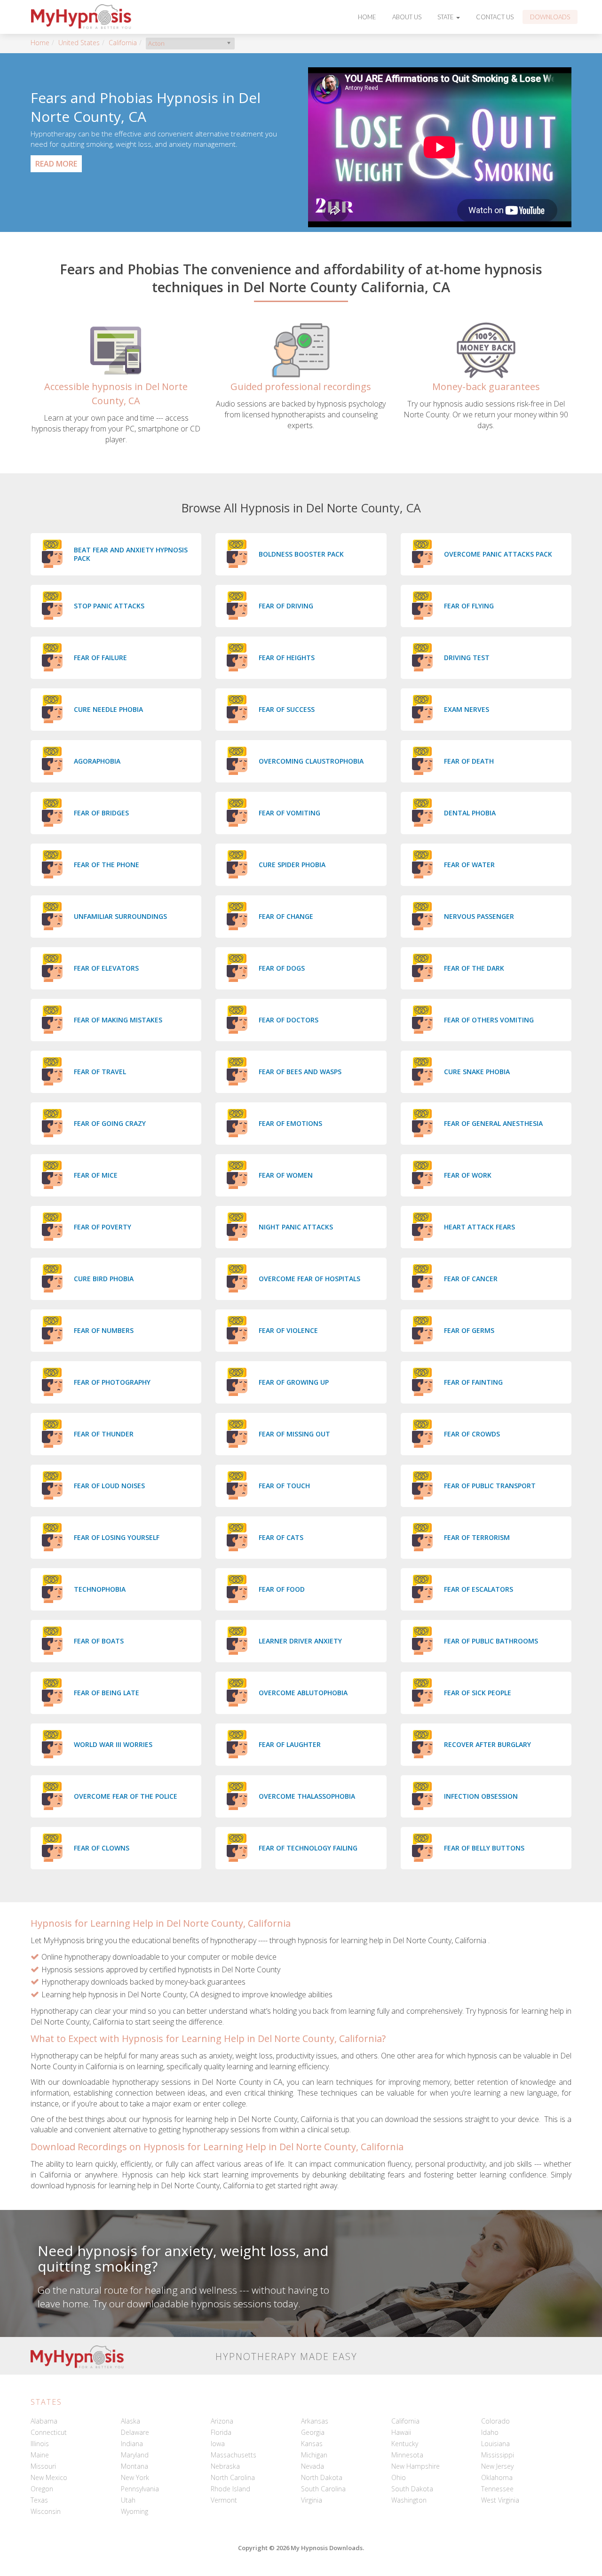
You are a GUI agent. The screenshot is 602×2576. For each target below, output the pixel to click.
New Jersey (497, 2466)
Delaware (135, 2432)
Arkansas (315, 2421)
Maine (40, 2455)
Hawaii (401, 2432)
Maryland (135, 2455)
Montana (135, 2466)
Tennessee (497, 2489)
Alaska (131, 2421)
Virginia (312, 2500)
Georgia (313, 2432)
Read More (56, 164)
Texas (39, 2500)
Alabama (44, 2421)
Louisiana (495, 2444)
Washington (409, 2500)
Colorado (495, 2421)
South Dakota (412, 2489)
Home (367, 17)
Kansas (312, 2444)
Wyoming (135, 2511)
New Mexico (49, 2477)
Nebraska (225, 2466)
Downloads (550, 17)
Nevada (313, 2466)
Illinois (40, 2444)
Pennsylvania (140, 2489)
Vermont (224, 2500)
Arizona (222, 2421)
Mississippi (498, 2455)
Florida (221, 2432)
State (446, 17)
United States (79, 43)
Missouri (43, 2466)
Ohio (399, 2477)
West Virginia (500, 2500)
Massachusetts (234, 2455)
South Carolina (323, 2489)
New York (135, 2477)
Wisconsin (46, 2511)
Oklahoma (497, 2477)
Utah (128, 2500)
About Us (407, 17)
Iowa (218, 2444)
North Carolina (233, 2477)
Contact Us (495, 17)
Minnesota (407, 2455)
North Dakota (322, 2477)
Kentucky (405, 2444)
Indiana (132, 2444)
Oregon (42, 2489)
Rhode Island (230, 2489)
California (123, 43)
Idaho (490, 2432)
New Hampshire (416, 2466)
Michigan (314, 2455)
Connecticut (49, 2432)
